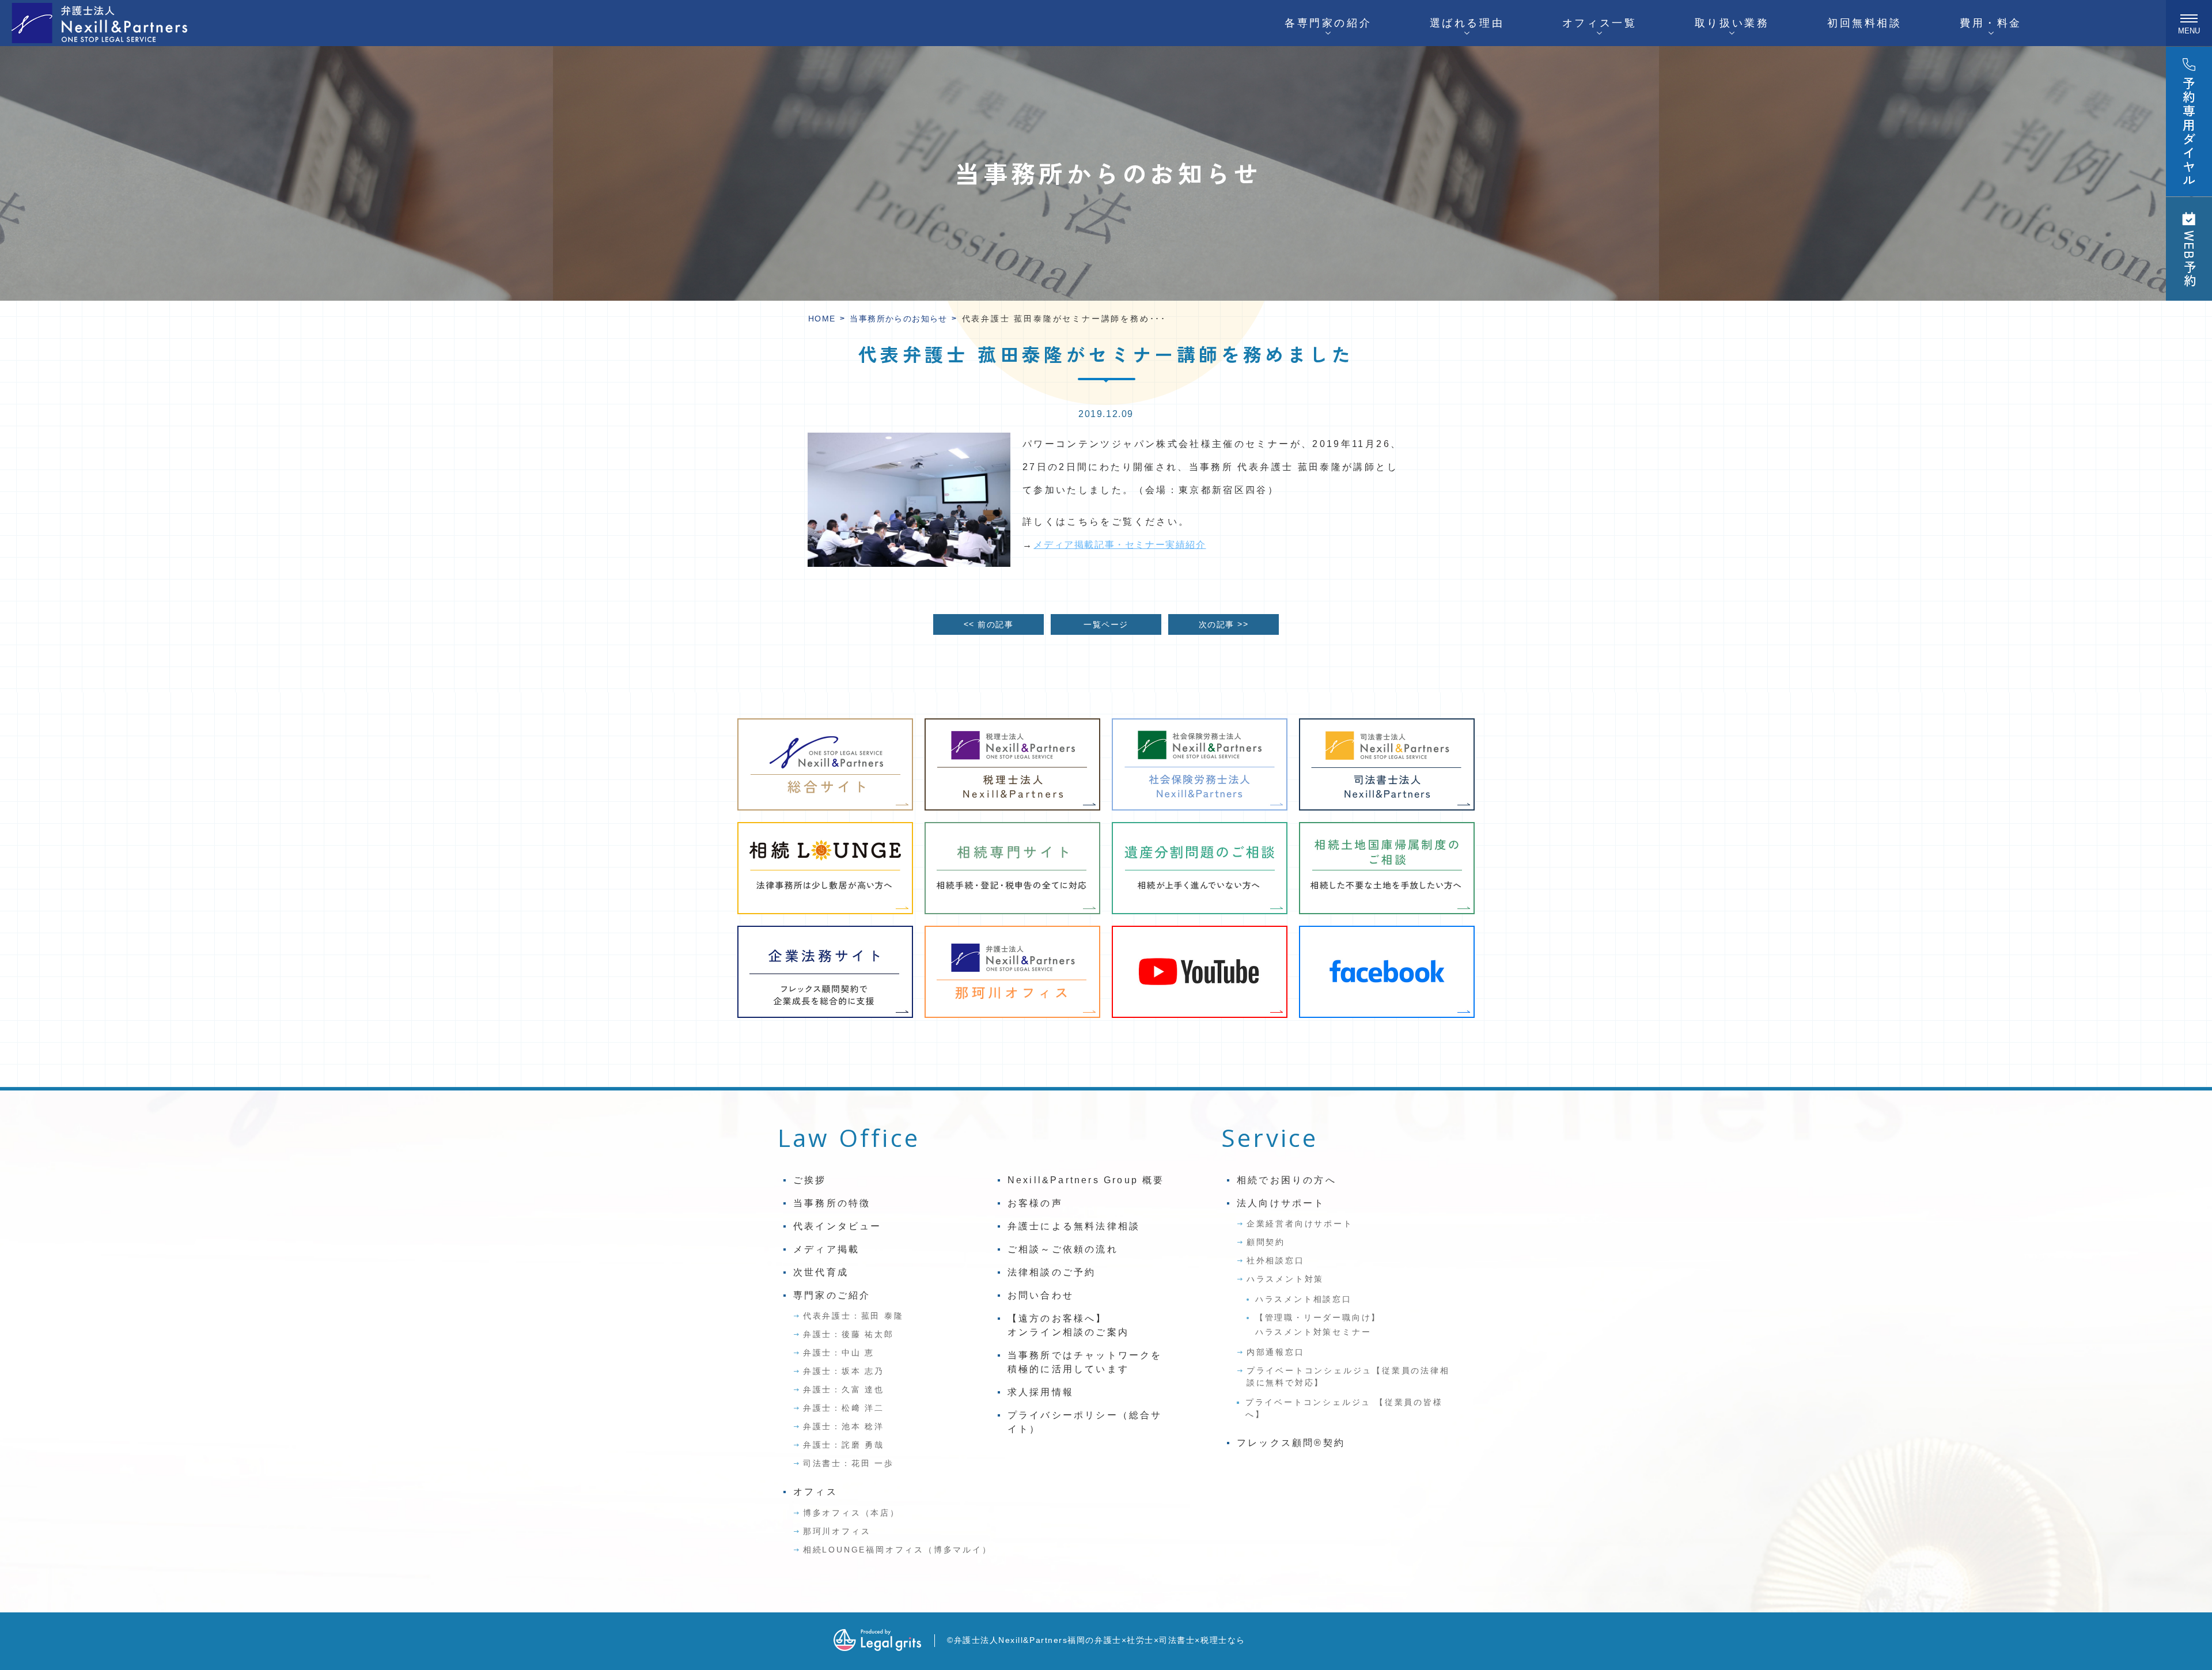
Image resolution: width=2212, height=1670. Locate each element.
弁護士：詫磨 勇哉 (844, 1445)
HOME (822, 319)
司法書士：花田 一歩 (849, 1463)
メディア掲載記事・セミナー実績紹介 (1120, 545)
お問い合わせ (1041, 1295)
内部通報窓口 (1276, 1352)
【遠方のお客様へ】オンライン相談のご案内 (1068, 1325)
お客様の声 (1035, 1203)
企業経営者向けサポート (1300, 1224)
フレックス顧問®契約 (1291, 1443)
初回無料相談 (1865, 23)
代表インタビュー (838, 1226)
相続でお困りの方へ (1287, 1180)
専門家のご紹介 (832, 1295)
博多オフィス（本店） (851, 1513)
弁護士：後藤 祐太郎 (849, 1334)
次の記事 (1224, 624)
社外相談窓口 (1276, 1260)
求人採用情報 (1041, 1392)
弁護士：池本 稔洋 (844, 1426)
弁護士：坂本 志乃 (844, 1371)
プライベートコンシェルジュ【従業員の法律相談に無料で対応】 (1348, 1376)
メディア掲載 (826, 1249)
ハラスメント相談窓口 (1304, 1299)
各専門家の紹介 (1328, 23)
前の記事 (988, 624)
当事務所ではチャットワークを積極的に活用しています (1085, 1362)
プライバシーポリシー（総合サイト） (1085, 1422)
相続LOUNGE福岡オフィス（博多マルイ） (897, 1550)
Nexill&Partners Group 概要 (1086, 1180)
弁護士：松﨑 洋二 (844, 1408)
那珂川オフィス (837, 1531)
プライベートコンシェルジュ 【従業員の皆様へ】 (1344, 1408)
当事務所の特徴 (832, 1203)
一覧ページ (1106, 624)
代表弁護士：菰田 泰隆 (853, 1316)
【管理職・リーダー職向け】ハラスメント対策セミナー (1318, 1325)
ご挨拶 (810, 1180)
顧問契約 (1266, 1242)
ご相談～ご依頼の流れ (1063, 1249)
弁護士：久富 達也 (844, 1389)
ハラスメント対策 (1285, 1279)
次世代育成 (821, 1272)
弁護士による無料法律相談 (1074, 1226)
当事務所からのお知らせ (898, 319)
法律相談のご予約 (1052, 1272)
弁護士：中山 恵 (839, 1353)
